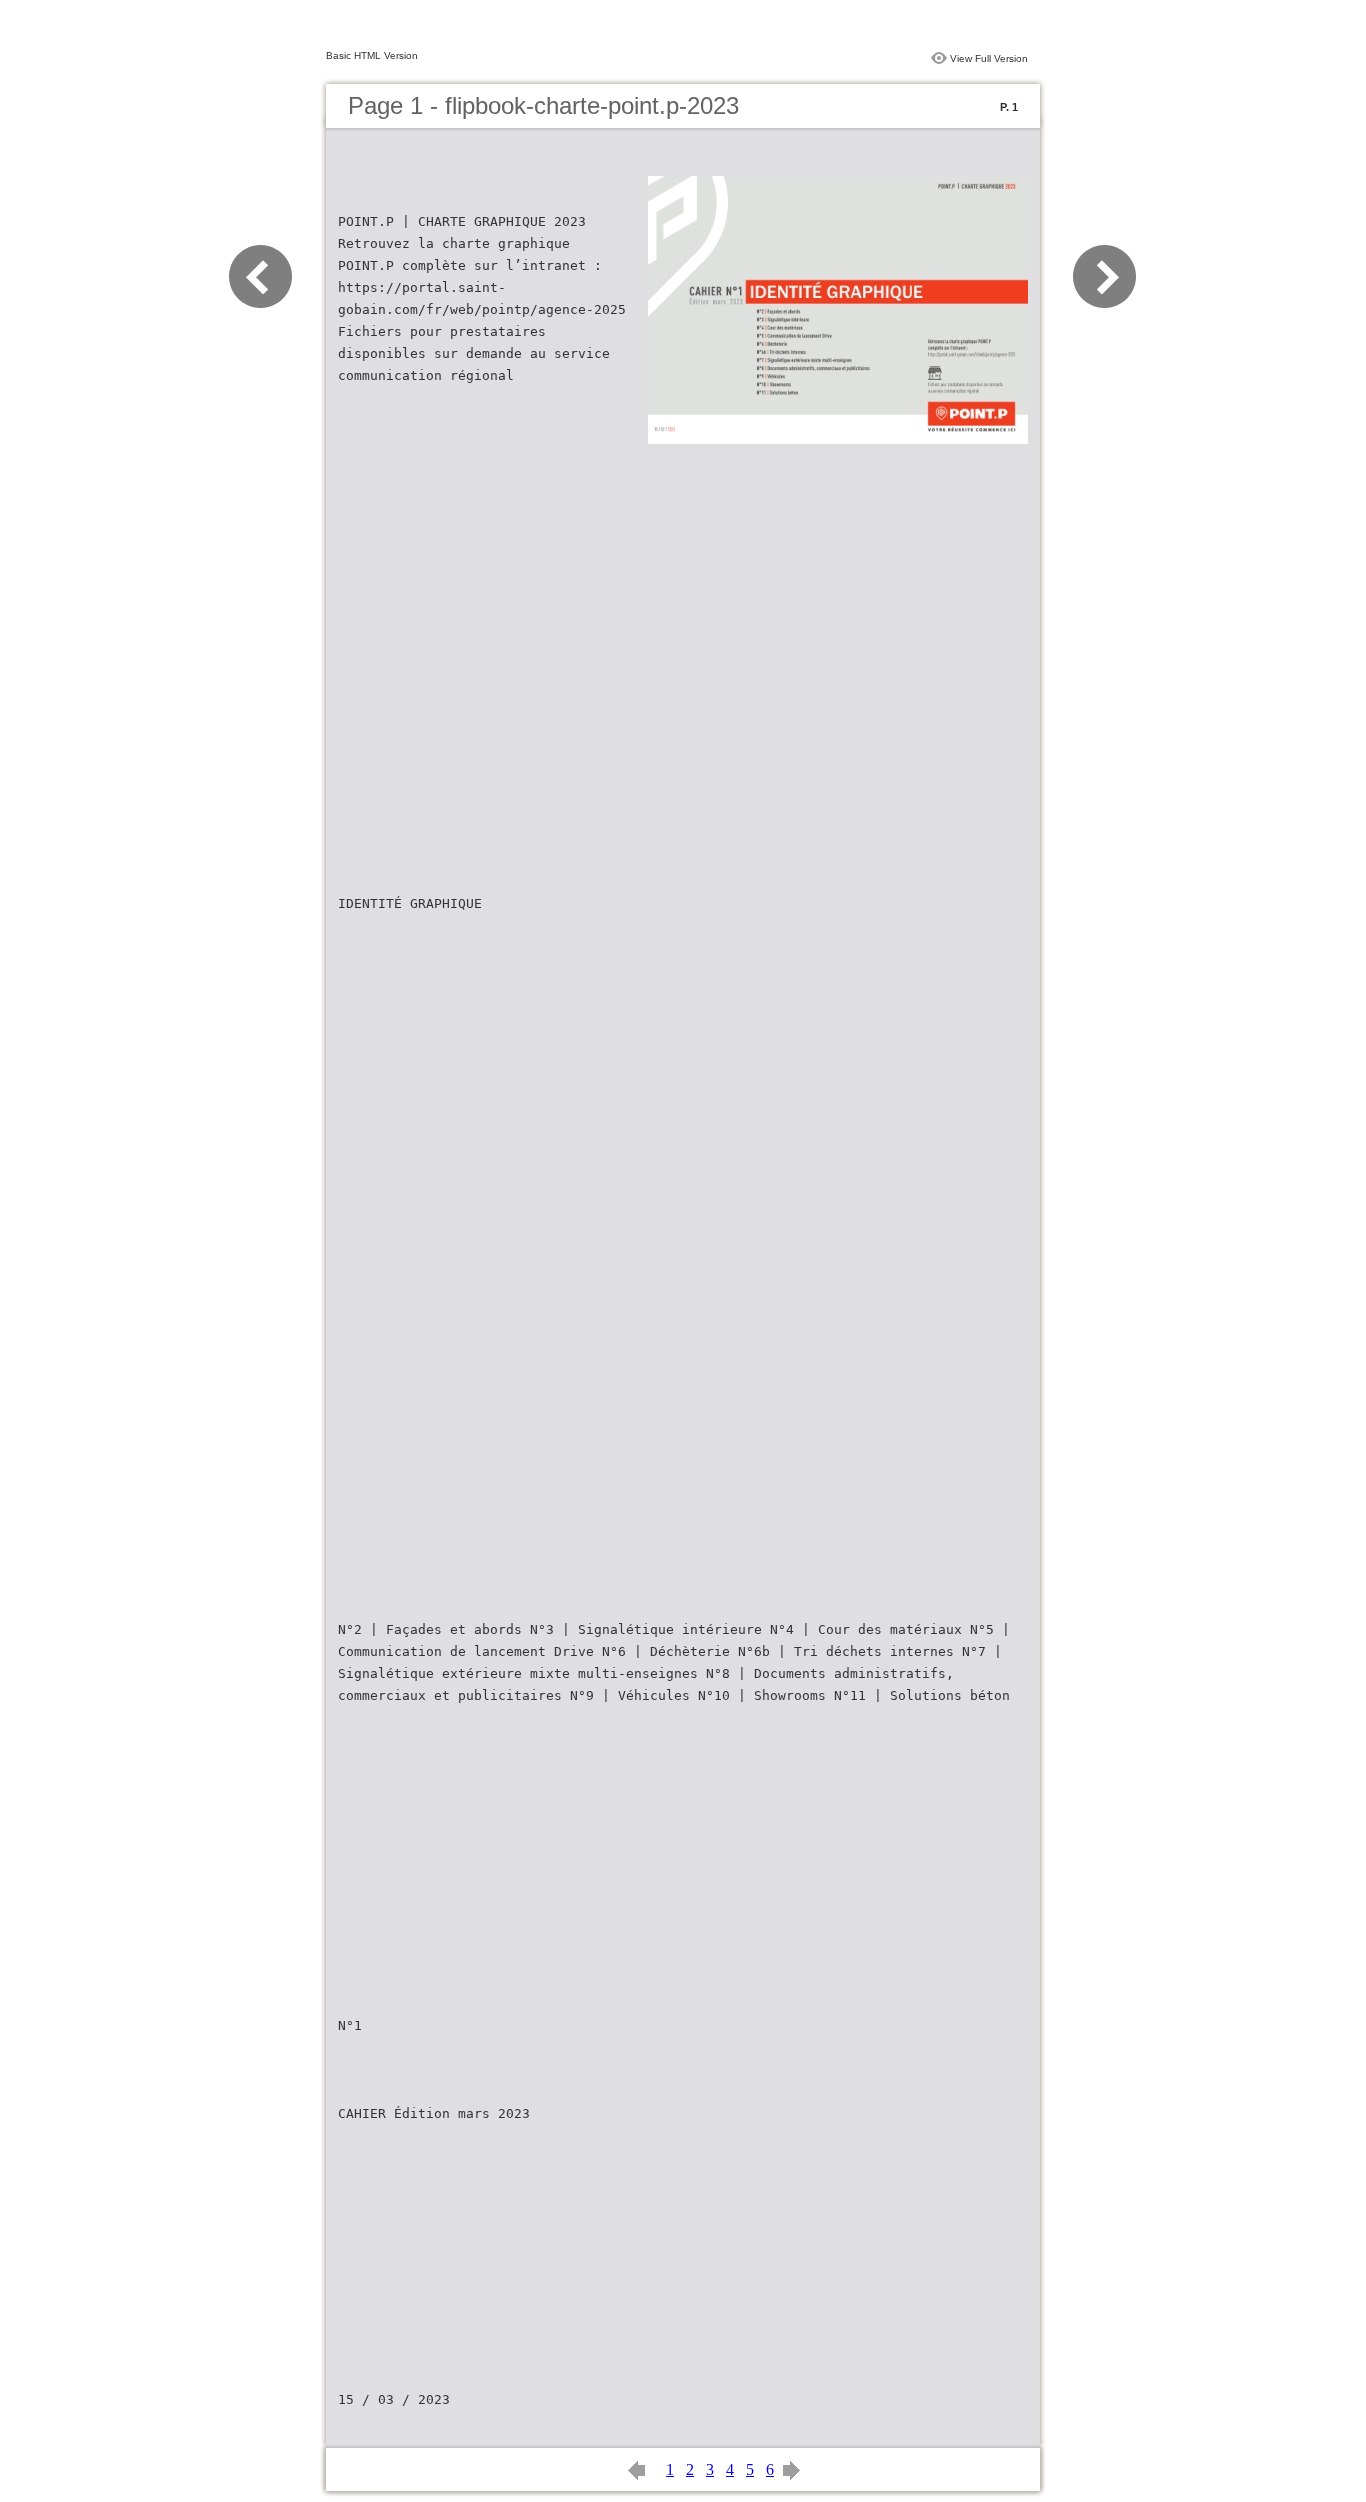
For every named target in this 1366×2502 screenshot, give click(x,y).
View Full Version (989, 58)
